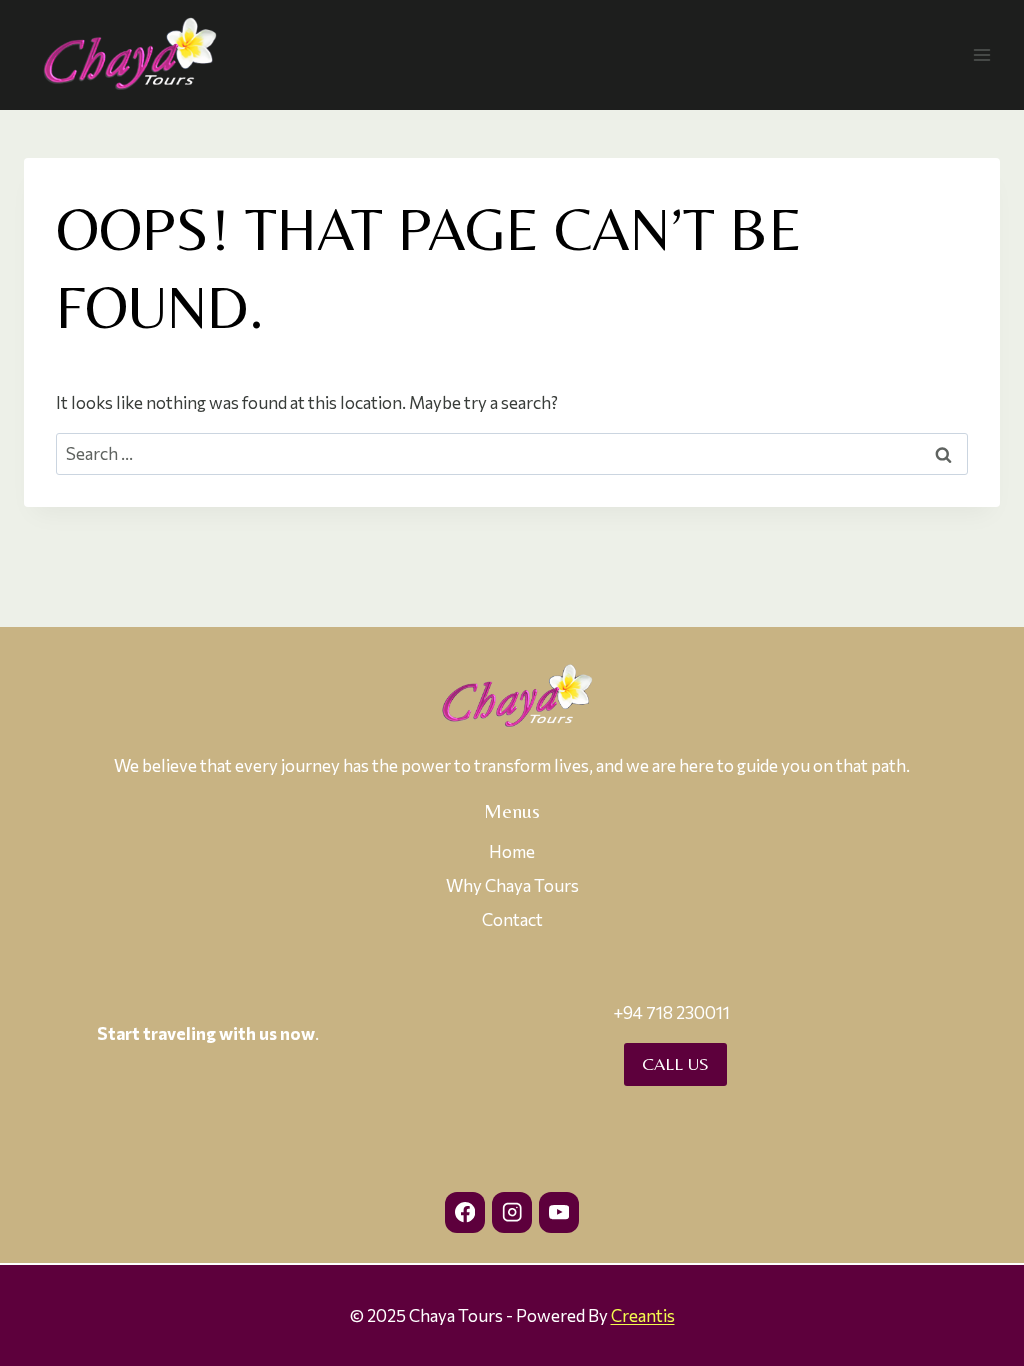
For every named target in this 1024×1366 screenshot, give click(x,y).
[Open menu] (981, 54)
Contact (512, 919)
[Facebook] (465, 1212)
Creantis (643, 1315)
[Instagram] (512, 1212)
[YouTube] (559, 1212)
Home (512, 851)
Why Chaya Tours (512, 885)
